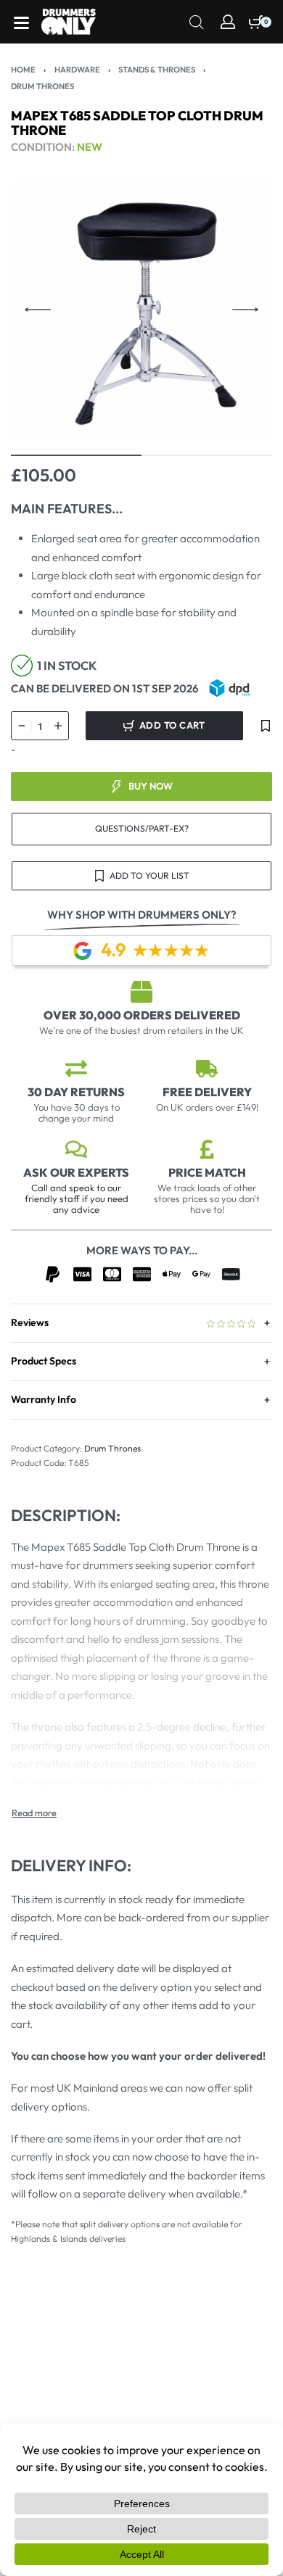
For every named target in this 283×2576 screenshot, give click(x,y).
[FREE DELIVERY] (207, 1069)
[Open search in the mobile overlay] (197, 21)
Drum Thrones (42, 86)
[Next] (245, 310)
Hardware (77, 70)
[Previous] (38, 310)
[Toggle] (34, 1813)
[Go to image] (76, 455)
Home (23, 70)
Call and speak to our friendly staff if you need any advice (77, 1198)
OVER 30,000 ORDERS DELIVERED (142, 1015)
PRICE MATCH (207, 1172)
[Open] (21, 23)
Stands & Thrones (157, 70)
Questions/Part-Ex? (142, 828)
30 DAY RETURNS (76, 1092)
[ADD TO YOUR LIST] (266, 726)
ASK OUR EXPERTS (76, 1172)
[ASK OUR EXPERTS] (76, 1149)
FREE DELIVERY (207, 1092)
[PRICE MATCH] (207, 1149)
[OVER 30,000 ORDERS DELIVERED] (141, 992)
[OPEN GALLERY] (141, 310)
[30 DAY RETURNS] (76, 1069)
